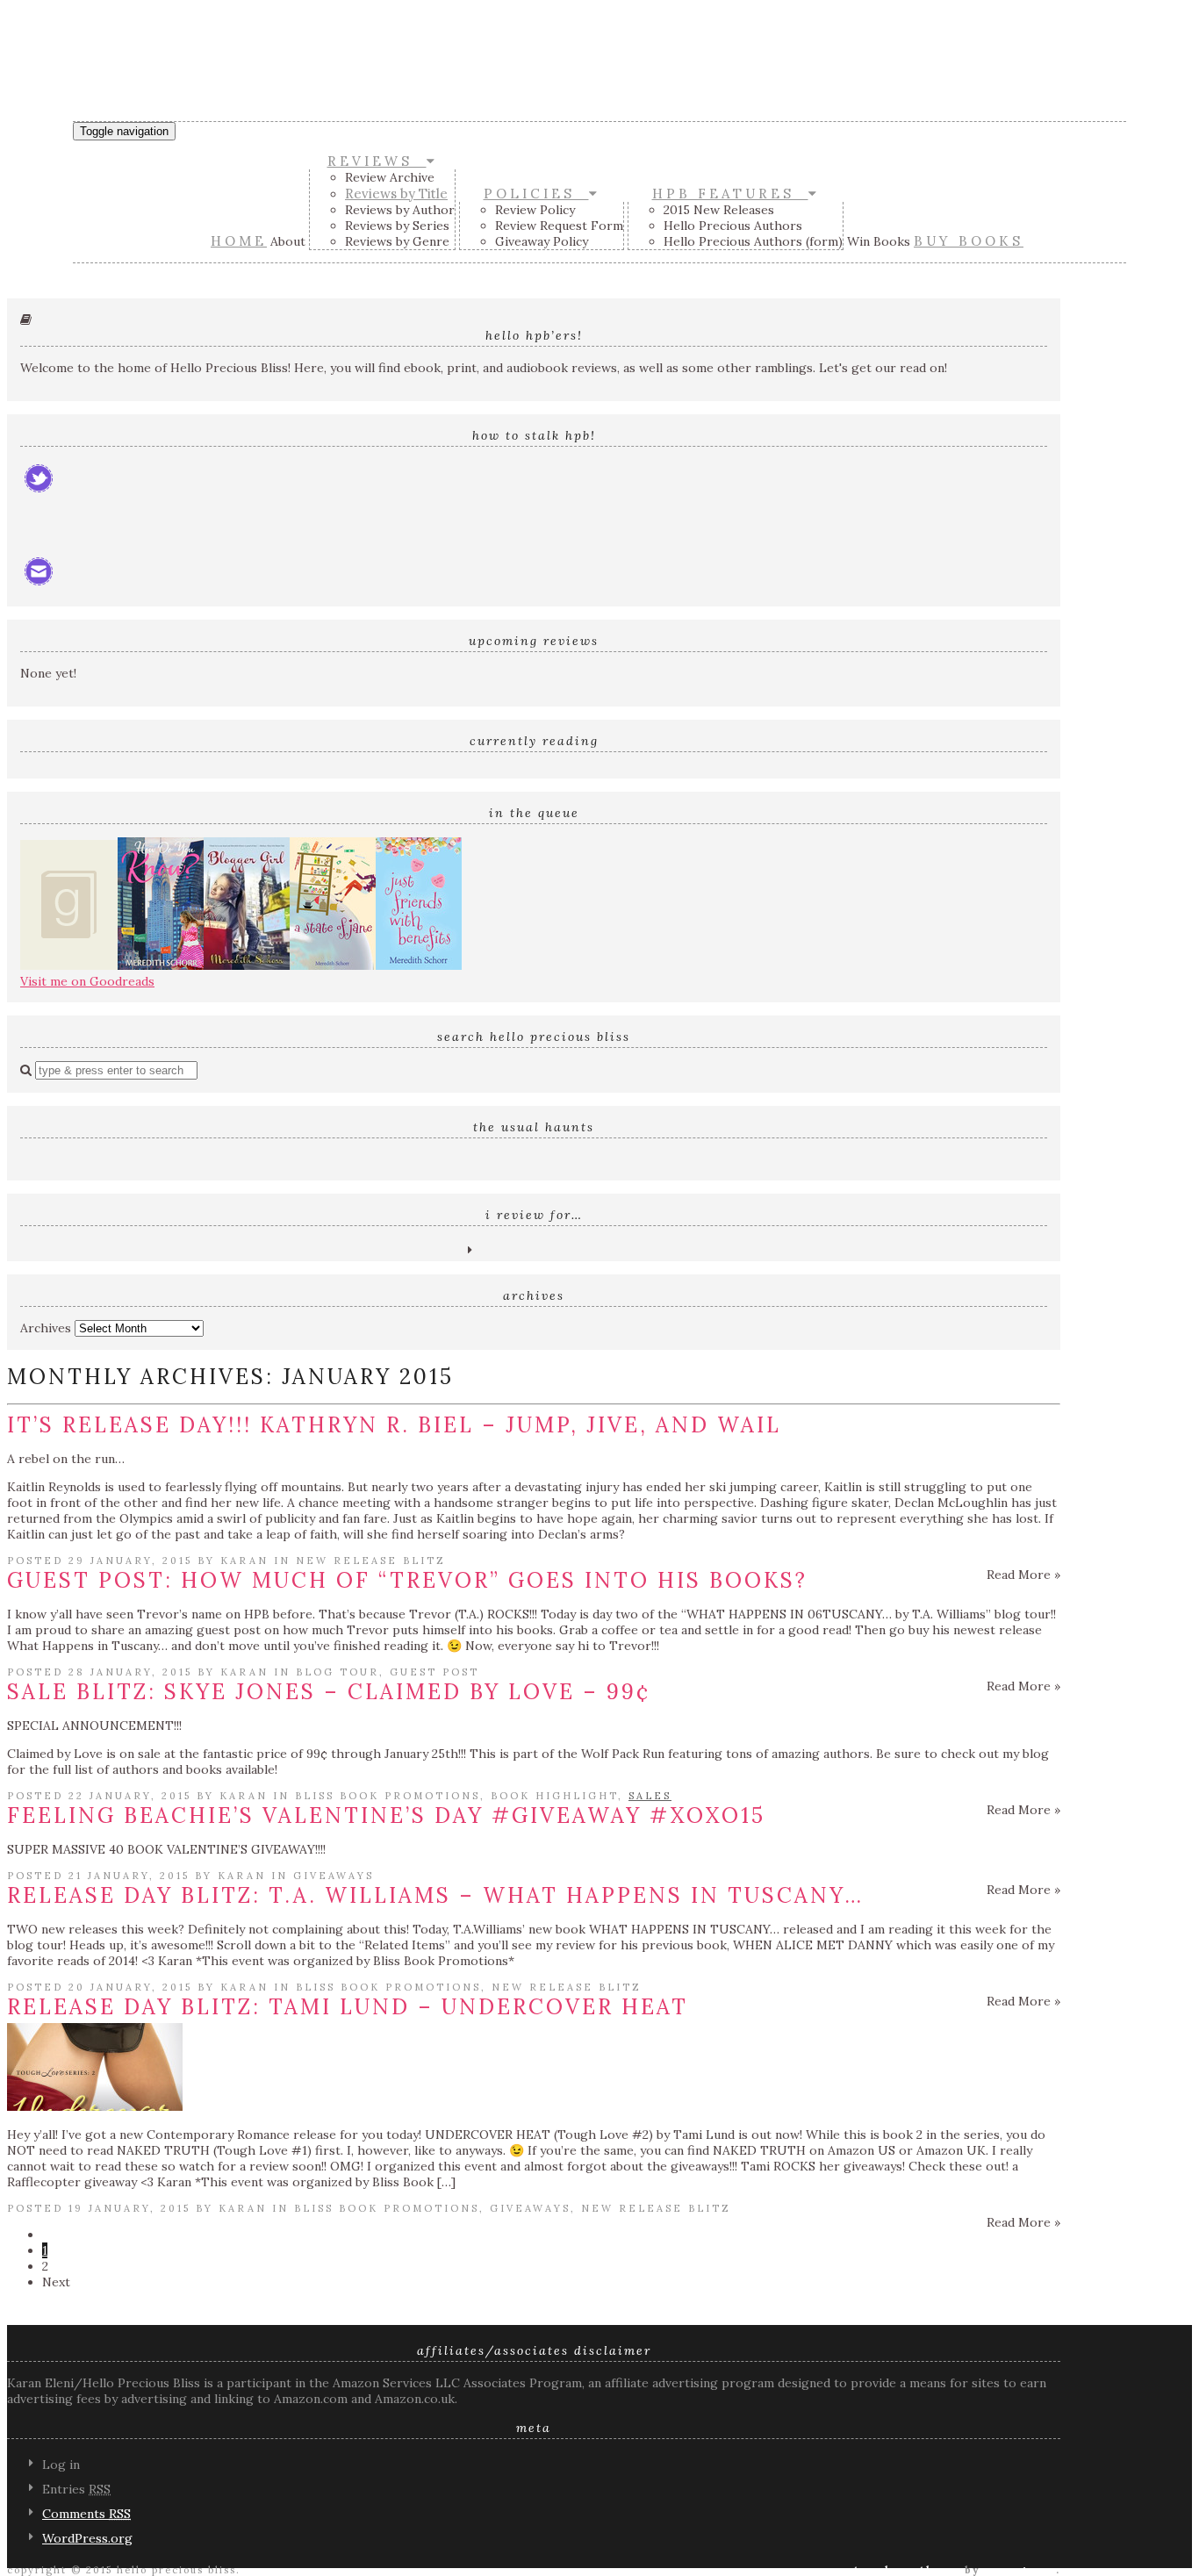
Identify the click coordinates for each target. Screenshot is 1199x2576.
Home (239, 241)
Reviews (377, 161)
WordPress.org (87, 2538)
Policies (536, 194)
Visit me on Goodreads (87, 981)
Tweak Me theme (907, 2570)
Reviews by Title (396, 194)
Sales (650, 1796)
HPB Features (730, 194)
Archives (46, 1328)
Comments (86, 2514)
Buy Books (969, 241)
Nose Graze (1020, 2570)
